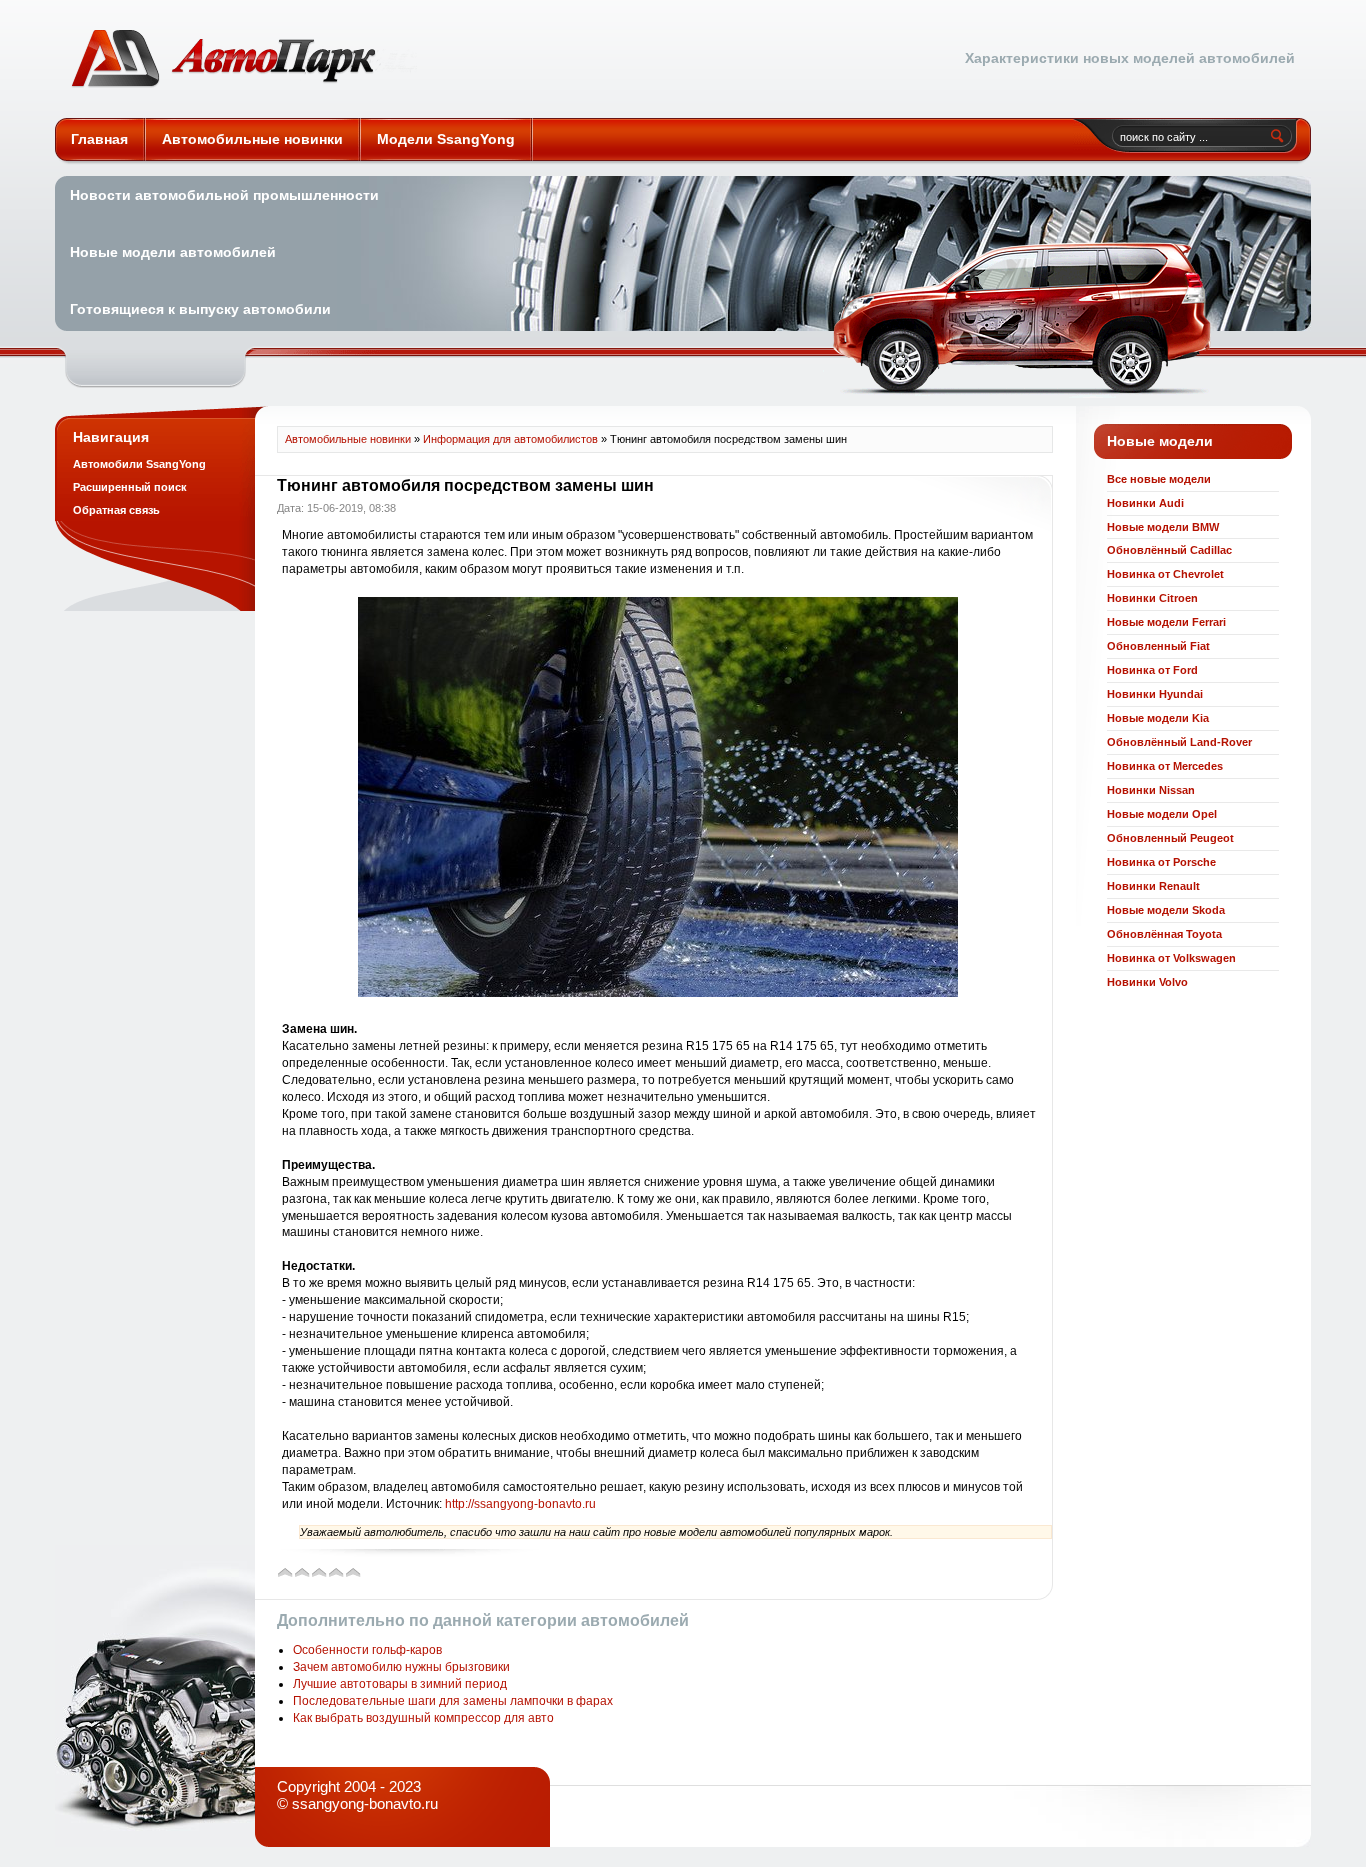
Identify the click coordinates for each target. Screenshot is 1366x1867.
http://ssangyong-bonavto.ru (520, 1504)
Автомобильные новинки (244, 59)
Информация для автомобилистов (510, 439)
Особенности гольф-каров (367, 1650)
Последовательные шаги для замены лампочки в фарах (453, 1701)
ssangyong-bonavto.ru (365, 1803)
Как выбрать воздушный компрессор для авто (423, 1718)
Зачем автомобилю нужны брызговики (401, 1667)
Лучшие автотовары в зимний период (400, 1684)
